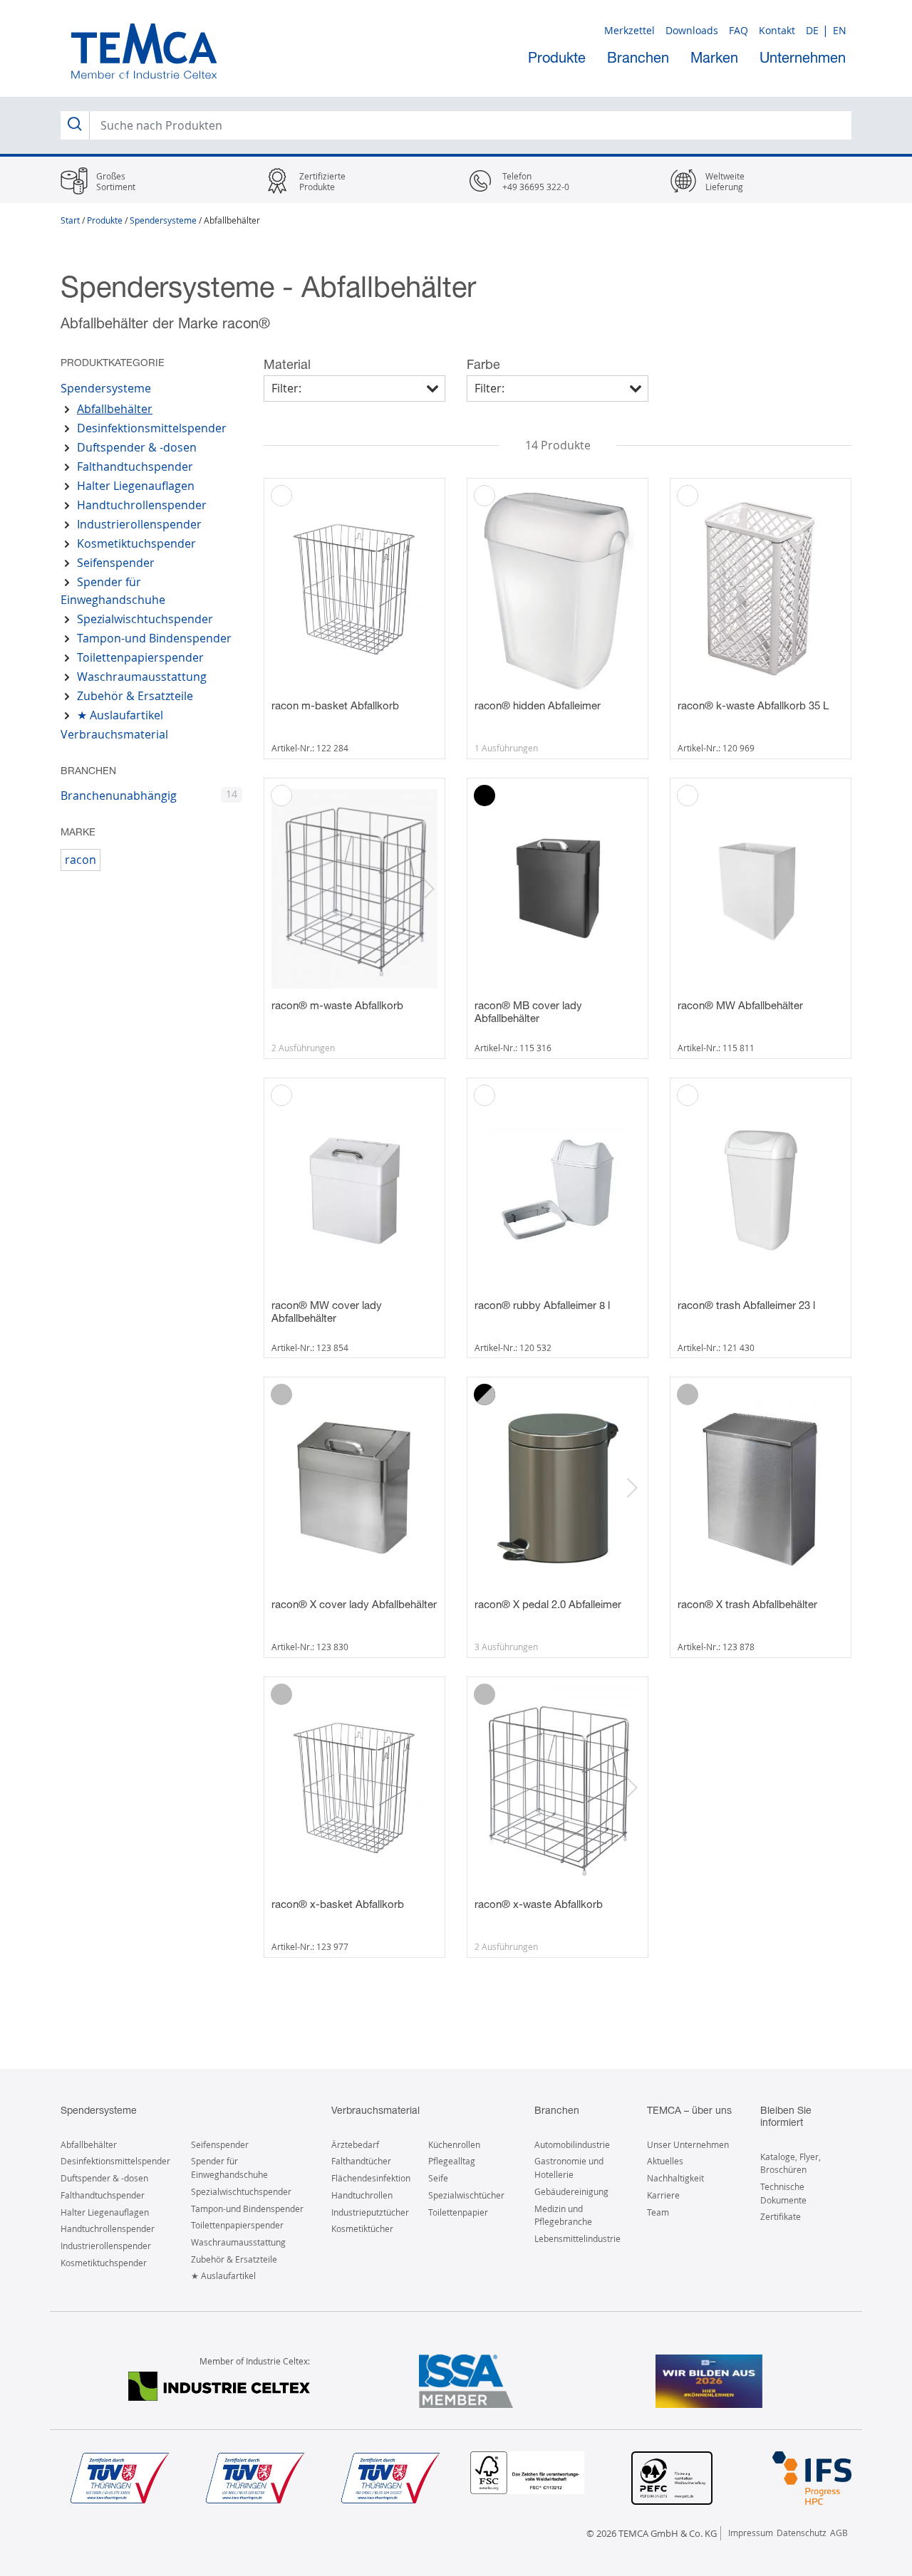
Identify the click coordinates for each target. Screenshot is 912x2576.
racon (81, 860)
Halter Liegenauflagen (136, 486)
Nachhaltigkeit (675, 2178)
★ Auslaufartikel (120, 715)
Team (658, 2212)
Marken (714, 57)
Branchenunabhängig (119, 796)
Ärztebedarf (355, 2144)
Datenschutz (802, 2533)
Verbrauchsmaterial (114, 734)
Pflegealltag (452, 2161)
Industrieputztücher (370, 2212)
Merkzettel (629, 30)
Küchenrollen (454, 2144)
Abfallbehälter (115, 409)
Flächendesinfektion (371, 2178)
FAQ (739, 30)
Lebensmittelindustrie (577, 2238)
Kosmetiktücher (362, 2228)
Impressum (751, 2533)
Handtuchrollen (362, 2195)
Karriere (663, 2195)
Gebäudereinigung (571, 2191)
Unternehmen (803, 57)
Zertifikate (781, 2216)
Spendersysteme (163, 220)
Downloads (692, 30)
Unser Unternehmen (688, 2144)
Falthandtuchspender (135, 466)
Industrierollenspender (139, 524)
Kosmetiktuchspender (136, 543)
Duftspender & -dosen (137, 447)
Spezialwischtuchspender (145, 619)
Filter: (286, 388)
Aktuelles (665, 2161)
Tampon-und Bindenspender (154, 638)
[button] (429, 889)
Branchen (638, 57)
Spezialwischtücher (466, 2195)
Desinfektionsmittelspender (152, 428)
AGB (839, 2533)
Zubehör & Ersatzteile (135, 696)
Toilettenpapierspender (140, 657)
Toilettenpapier (458, 2212)
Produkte (557, 57)
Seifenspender (116, 563)
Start (70, 220)
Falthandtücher (361, 2161)
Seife (438, 2178)
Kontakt (777, 30)
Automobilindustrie (572, 2144)
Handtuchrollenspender (142, 505)
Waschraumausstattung (142, 677)
